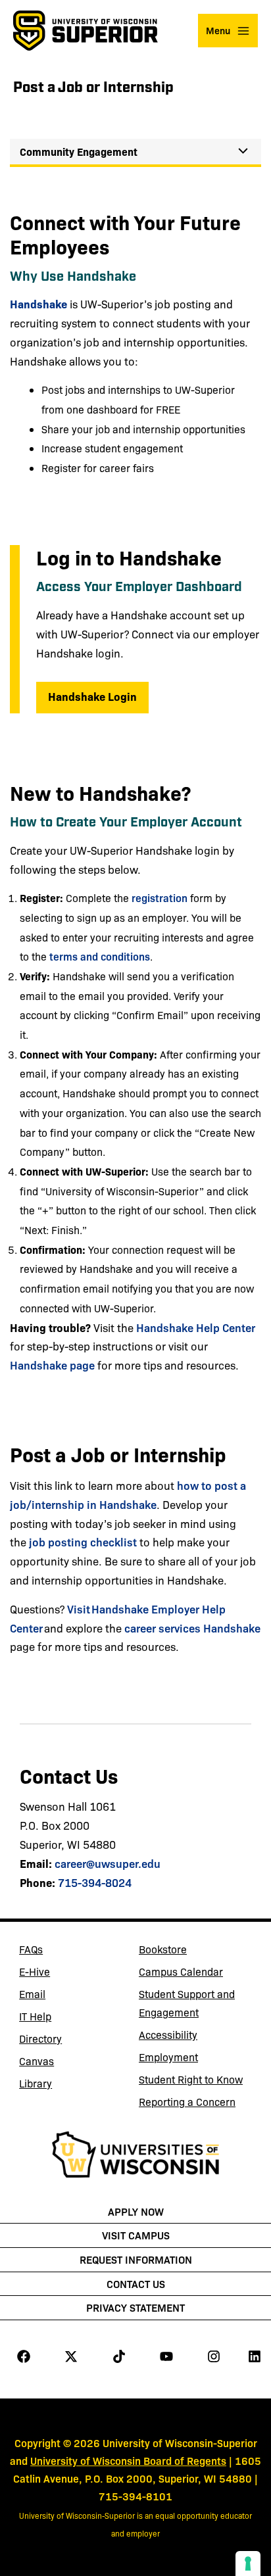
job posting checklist (83, 1541)
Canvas (67, 2063)
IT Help (67, 2018)
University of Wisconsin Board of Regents (128, 2460)
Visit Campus (136, 2235)
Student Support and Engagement (187, 2003)
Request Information (136, 2259)
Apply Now (136, 2211)
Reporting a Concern (187, 2102)
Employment (168, 2057)
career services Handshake (192, 1628)
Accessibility (168, 2035)
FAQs (31, 1949)
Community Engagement (79, 151)
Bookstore (186, 1951)
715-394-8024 (95, 1882)
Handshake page (52, 1365)
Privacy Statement (135, 2307)
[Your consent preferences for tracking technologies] (248, 2564)
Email (67, 1996)
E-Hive (67, 1974)
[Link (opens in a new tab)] (135, 2157)
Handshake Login (98, 696)
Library (67, 2086)
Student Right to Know (191, 2079)
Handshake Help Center (196, 1327)
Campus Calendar (181, 1971)
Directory (40, 2039)
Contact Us (136, 2283)
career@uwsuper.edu (108, 1863)
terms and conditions (100, 956)
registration (160, 897)
